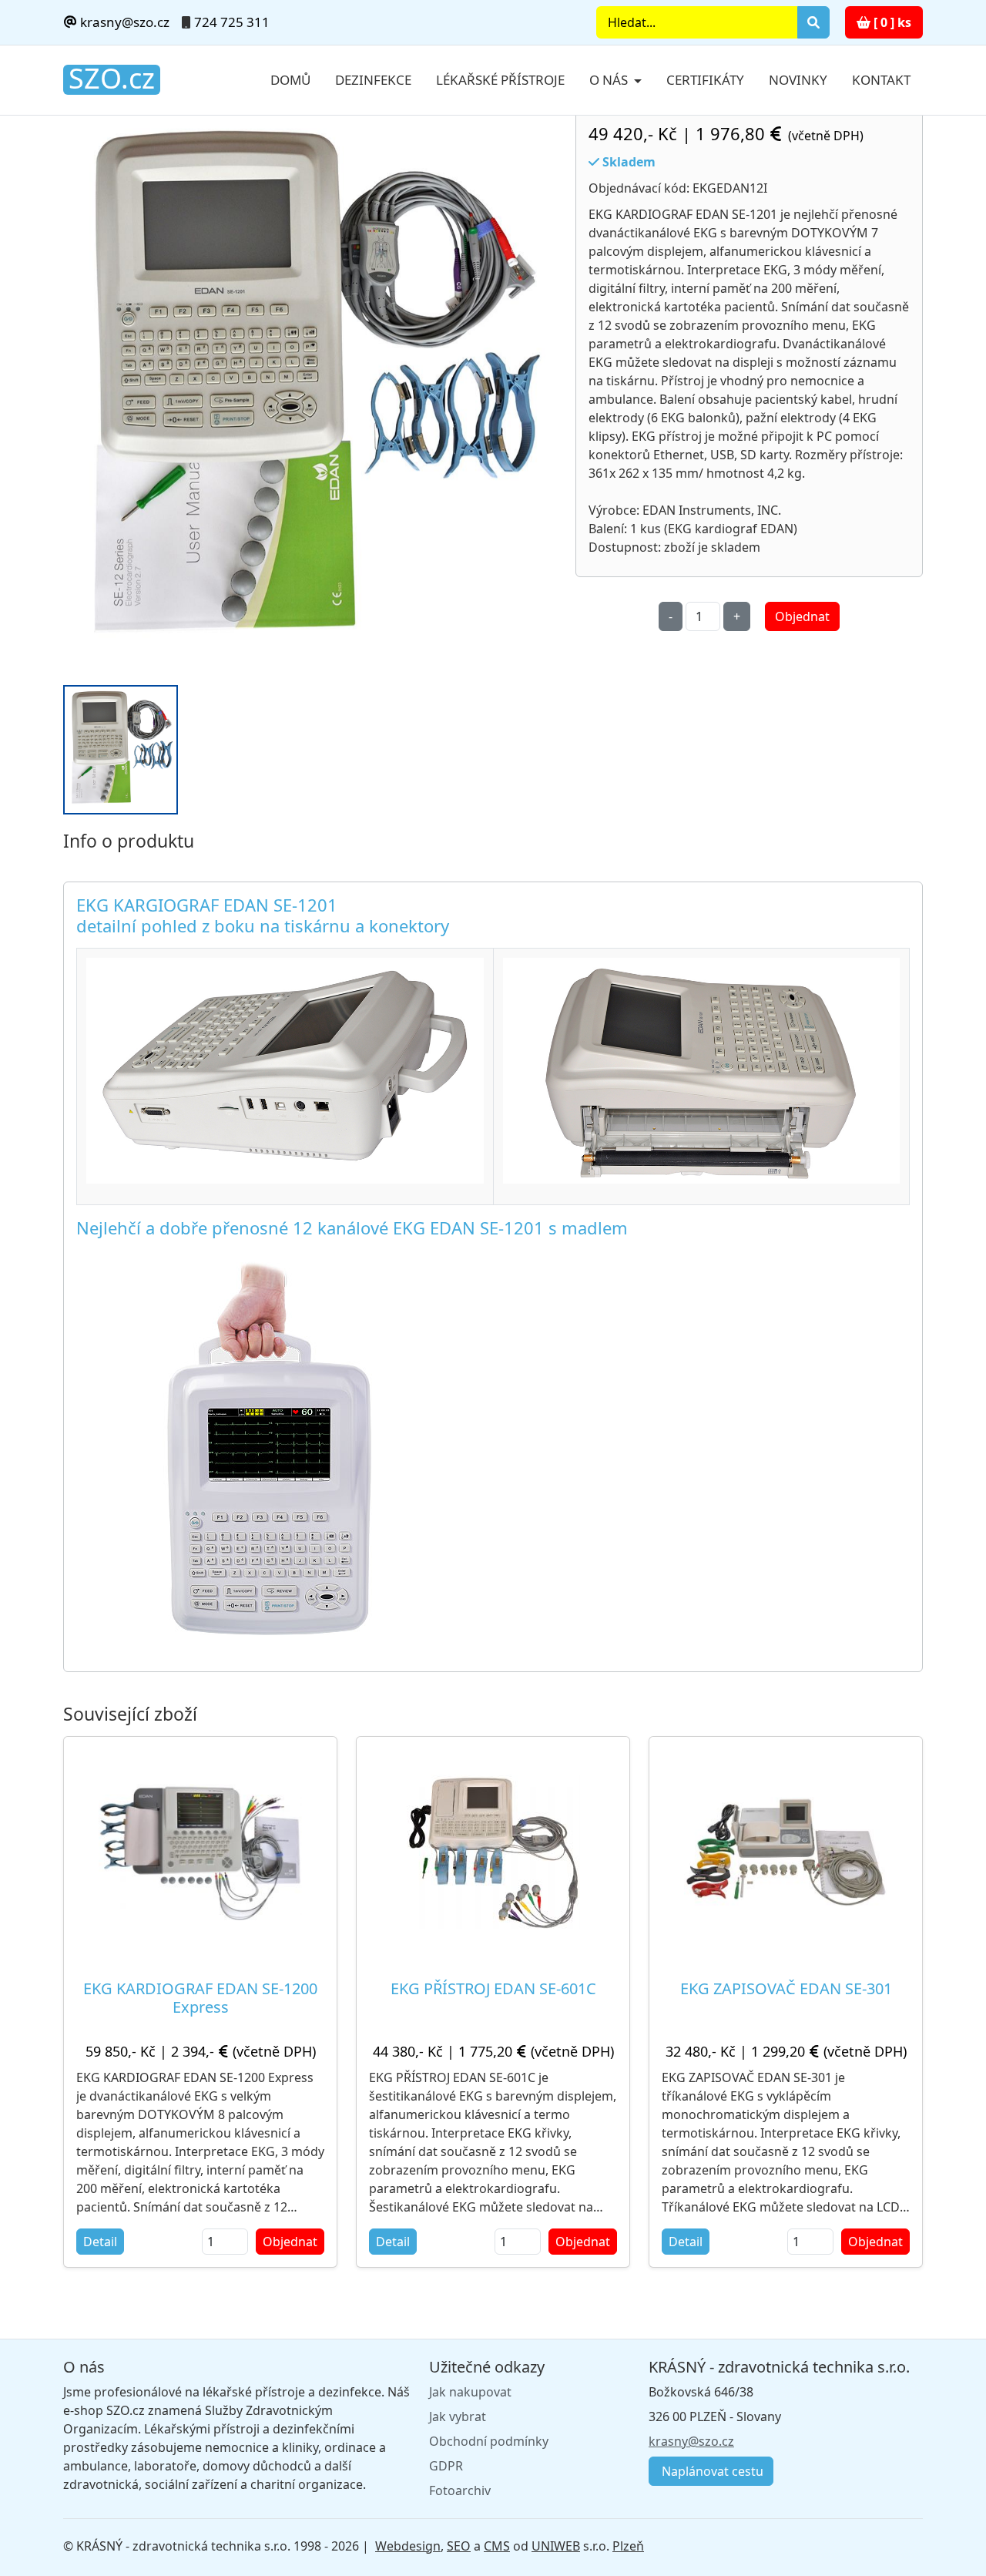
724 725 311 (232, 22)
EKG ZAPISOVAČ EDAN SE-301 (786, 1988)
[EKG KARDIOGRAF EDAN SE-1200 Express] (200, 1852)
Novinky (798, 80)
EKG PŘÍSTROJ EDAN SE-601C (493, 1988)
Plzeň (628, 2546)
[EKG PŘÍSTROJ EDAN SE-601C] (493, 1852)
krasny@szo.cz (123, 22)
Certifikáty (705, 80)
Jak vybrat (458, 2416)
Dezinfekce (373, 80)
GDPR (446, 2466)
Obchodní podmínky (489, 2441)
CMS (497, 2546)
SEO (459, 2546)
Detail (100, 2242)
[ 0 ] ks (891, 22)
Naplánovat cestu (711, 2471)
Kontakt (881, 80)
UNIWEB (556, 2546)
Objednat (802, 616)
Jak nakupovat (470, 2392)
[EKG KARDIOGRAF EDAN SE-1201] (310, 392)
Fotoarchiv (460, 2490)
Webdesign (408, 2546)
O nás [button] (610, 80)
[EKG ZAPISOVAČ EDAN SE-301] (786, 1852)
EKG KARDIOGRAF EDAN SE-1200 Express (200, 1998)
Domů (290, 80)
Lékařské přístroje (500, 80)
